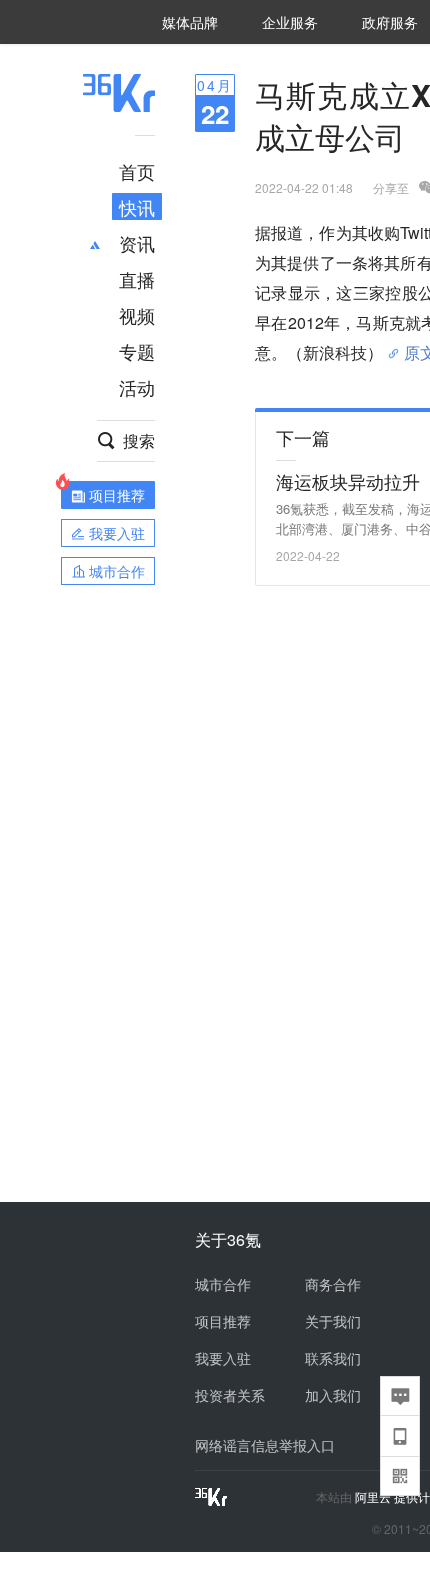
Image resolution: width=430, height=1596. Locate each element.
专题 (137, 351)
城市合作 (223, 1284)
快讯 (137, 207)
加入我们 (333, 1395)
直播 (137, 279)
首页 (137, 171)
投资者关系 (230, 1395)
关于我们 (333, 1321)
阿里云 (374, 1497)
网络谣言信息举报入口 (265, 1445)
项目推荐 (223, 1321)
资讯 (137, 243)
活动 (137, 387)
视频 (137, 315)
